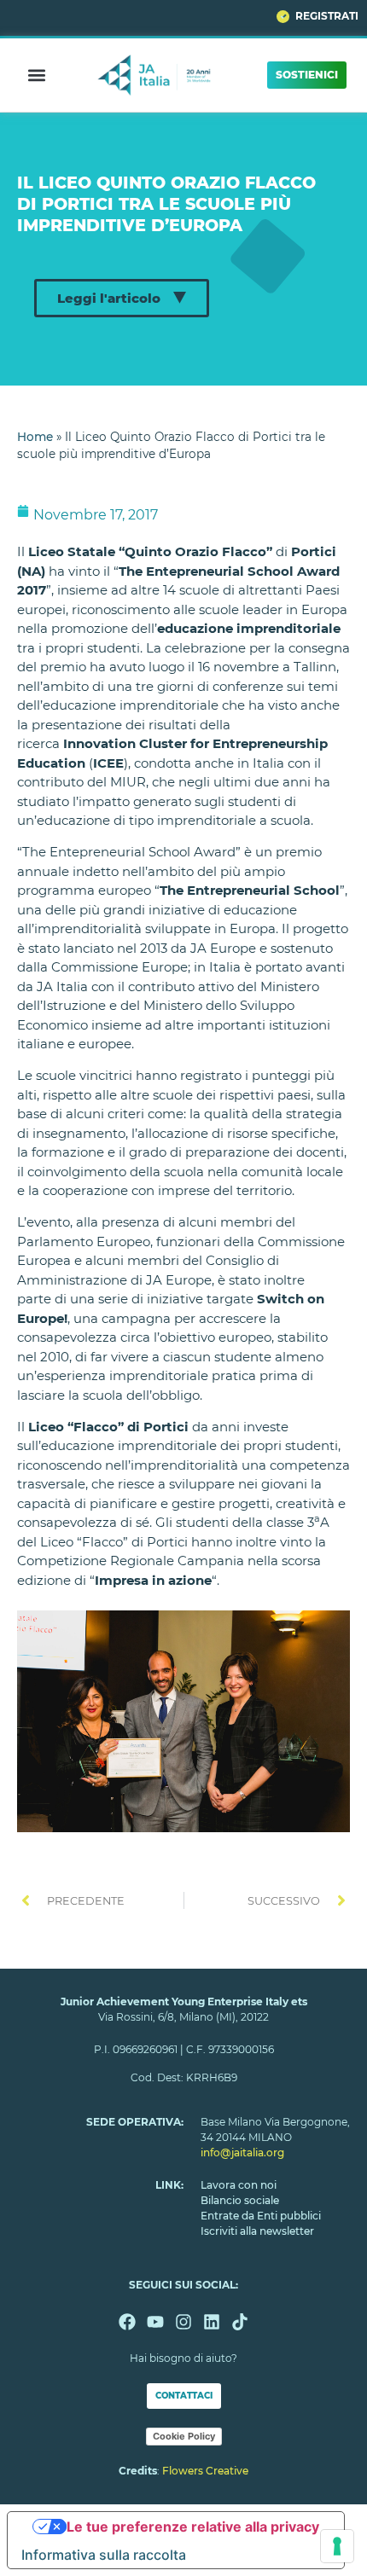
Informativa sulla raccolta (104, 2555)
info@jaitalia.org (242, 2152)
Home (35, 437)
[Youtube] (155, 2322)
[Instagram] (183, 2322)
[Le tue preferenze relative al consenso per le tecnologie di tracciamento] (337, 2546)
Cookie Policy (184, 2436)
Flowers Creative (205, 2471)
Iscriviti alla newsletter (257, 2231)
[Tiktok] (240, 2322)
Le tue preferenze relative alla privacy (193, 2527)
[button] (37, 75)
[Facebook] (127, 2322)
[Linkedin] (212, 2322)
